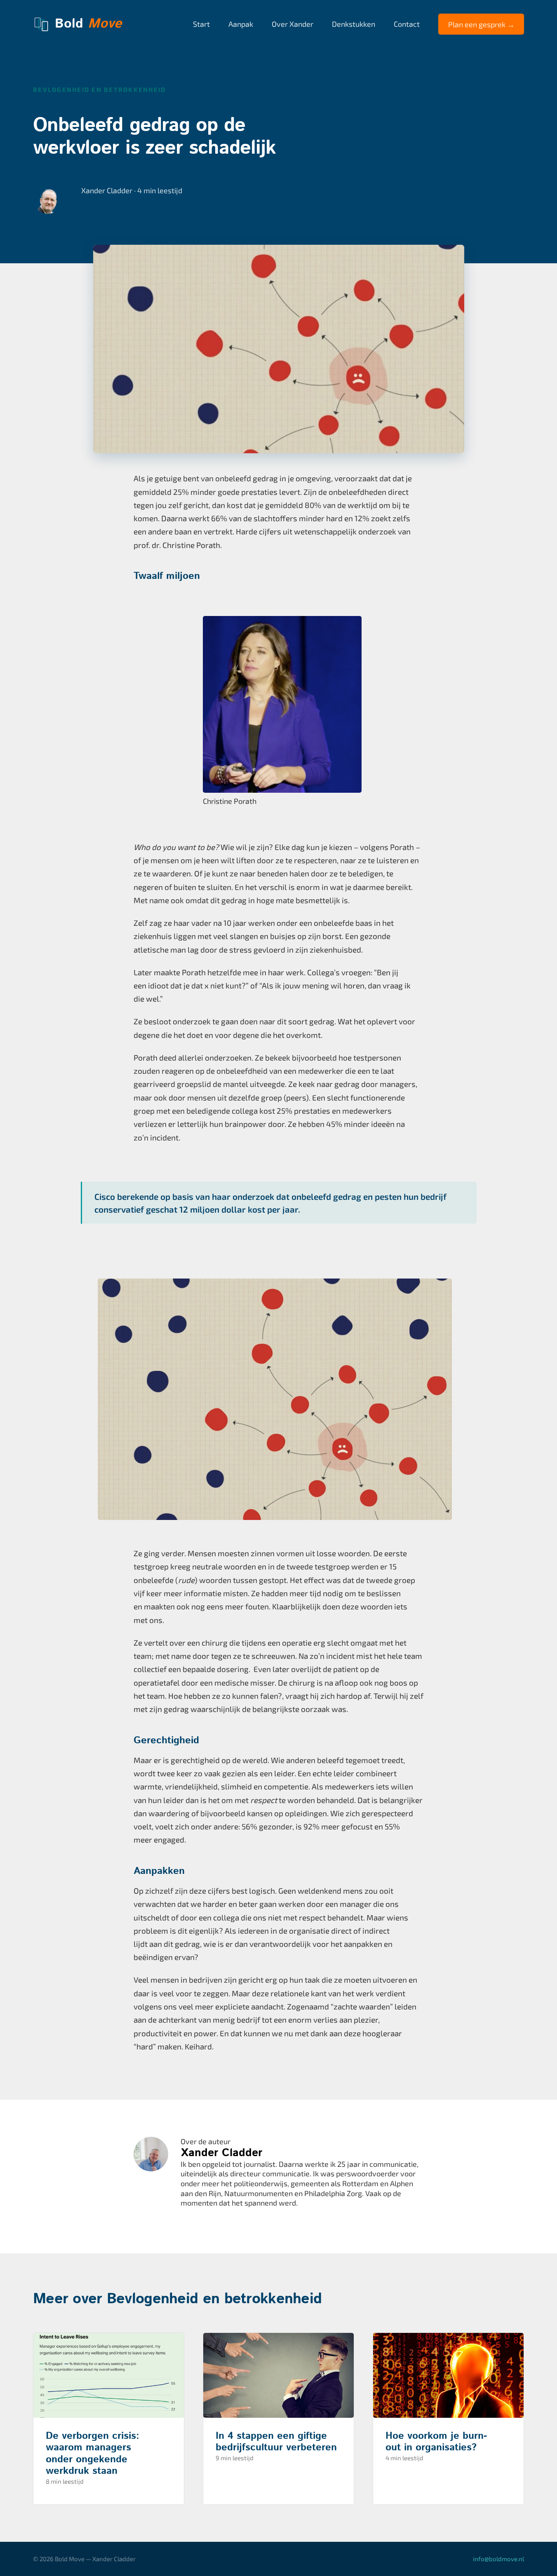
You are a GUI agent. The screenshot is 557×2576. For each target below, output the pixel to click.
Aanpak (241, 24)
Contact (407, 24)
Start (201, 24)
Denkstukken (354, 24)
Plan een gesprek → (481, 24)
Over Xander (293, 24)
